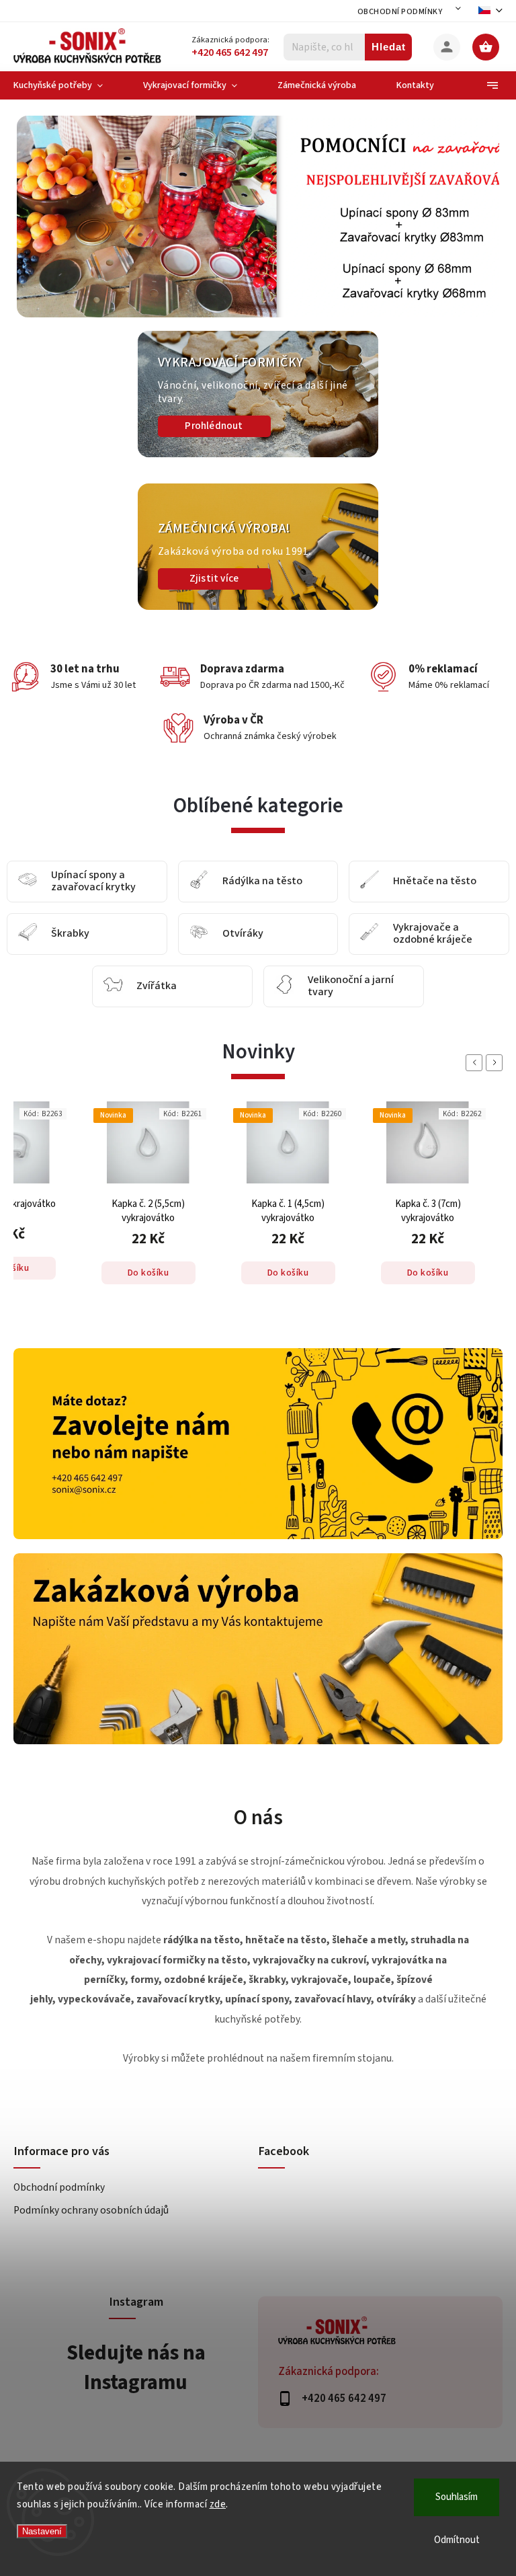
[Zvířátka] (113, 987)
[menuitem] (68, 85)
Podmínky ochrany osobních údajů (91, 2210)
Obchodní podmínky (400, 12)
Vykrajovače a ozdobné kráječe (433, 934)
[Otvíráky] (199, 934)
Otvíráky (243, 934)
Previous (476, 1063)
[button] (42, 217)
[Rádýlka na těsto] (199, 882)
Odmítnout (457, 2540)
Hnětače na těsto (435, 882)
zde (218, 2504)
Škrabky (70, 934)
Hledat (389, 47)
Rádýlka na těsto (262, 882)
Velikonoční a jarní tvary (351, 986)
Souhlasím (457, 2497)
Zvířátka (157, 986)
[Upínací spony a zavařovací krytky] (28, 882)
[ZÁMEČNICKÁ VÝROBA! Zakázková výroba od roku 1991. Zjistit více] (258, 607)
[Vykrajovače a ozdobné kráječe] (370, 934)
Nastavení (42, 2531)
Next (497, 1063)
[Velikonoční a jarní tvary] (284, 987)
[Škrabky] (28, 934)
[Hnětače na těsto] (370, 882)
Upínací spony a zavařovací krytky (93, 881)
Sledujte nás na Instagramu (136, 2368)
